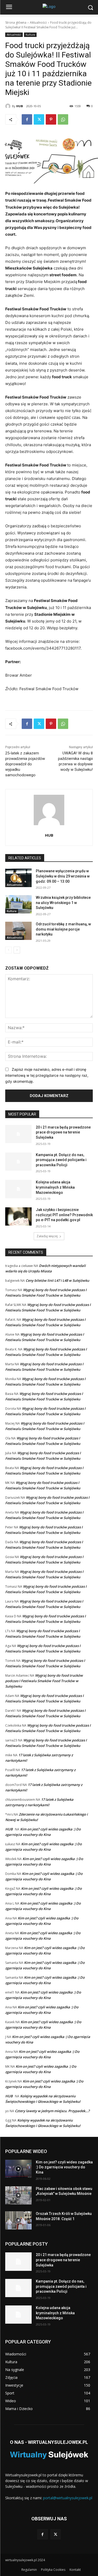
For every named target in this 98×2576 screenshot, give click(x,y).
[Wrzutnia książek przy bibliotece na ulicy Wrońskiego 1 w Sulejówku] (18, 904)
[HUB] (9, 106)
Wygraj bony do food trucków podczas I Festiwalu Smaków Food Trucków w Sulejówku (44, 1681)
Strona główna (16, 23)
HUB (19, 106)
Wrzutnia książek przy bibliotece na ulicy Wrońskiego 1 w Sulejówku (63, 903)
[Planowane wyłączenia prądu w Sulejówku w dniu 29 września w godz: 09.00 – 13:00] (18, 878)
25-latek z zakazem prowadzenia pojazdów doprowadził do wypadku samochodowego (25, 764)
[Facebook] (27, 119)
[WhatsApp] (63, 119)
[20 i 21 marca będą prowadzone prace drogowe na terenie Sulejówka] (18, 1134)
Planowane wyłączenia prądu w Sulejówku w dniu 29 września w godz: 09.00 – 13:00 (63, 876)
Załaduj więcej (47, 1236)
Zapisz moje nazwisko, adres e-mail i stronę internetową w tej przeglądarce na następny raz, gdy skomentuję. (47, 1075)
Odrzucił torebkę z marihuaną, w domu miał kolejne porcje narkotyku (63, 929)
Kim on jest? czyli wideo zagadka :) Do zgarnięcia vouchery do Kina (64, 2167)
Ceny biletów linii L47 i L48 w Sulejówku (57, 1280)
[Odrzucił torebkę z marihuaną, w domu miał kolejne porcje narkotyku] (18, 931)
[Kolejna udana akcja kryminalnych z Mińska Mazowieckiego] (18, 1189)
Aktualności (38, 23)
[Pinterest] (51, 119)
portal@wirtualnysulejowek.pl (68, 2498)
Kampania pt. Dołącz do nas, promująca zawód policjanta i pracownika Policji (61, 1160)
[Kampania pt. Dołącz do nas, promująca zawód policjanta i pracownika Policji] (18, 1162)
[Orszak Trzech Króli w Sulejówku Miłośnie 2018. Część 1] (18, 2220)
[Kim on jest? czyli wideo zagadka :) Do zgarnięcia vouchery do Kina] (18, 2169)
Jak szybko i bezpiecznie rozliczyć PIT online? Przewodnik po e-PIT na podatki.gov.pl (64, 1215)
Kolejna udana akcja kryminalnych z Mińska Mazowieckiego (55, 1187)
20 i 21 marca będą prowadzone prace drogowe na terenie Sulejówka (63, 1132)
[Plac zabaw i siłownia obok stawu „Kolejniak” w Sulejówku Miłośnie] (18, 2195)
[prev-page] (8, 950)
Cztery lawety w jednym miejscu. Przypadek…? (52, 2111)
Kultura (30, 35)
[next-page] (17, 950)
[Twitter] (39, 119)
